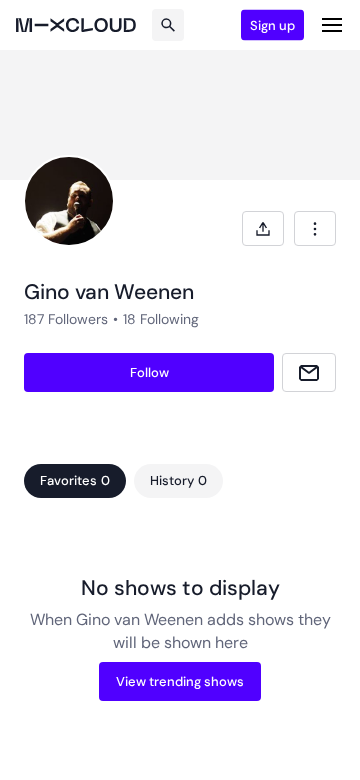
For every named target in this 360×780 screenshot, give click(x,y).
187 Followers (66, 319)
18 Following (161, 319)
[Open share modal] (263, 228)
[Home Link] (76, 25)
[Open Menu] (332, 25)
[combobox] (315, 228)
